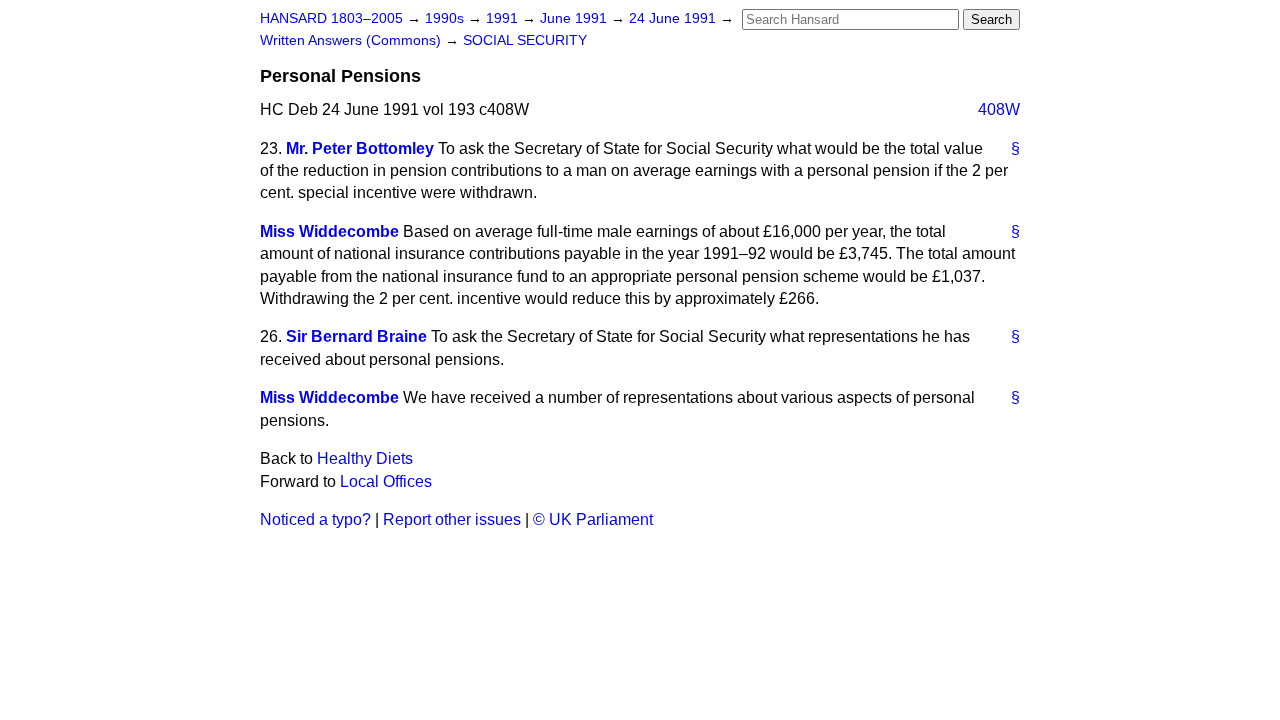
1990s (446, 18)
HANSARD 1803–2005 (331, 18)
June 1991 (575, 18)
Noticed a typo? (315, 519)
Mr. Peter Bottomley (360, 148)
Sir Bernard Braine (356, 336)
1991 (504, 18)
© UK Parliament (593, 519)
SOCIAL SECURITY (525, 40)
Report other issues (452, 519)
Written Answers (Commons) (352, 40)
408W (999, 109)
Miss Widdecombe (329, 231)
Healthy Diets (365, 458)
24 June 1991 (674, 18)
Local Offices (386, 481)
